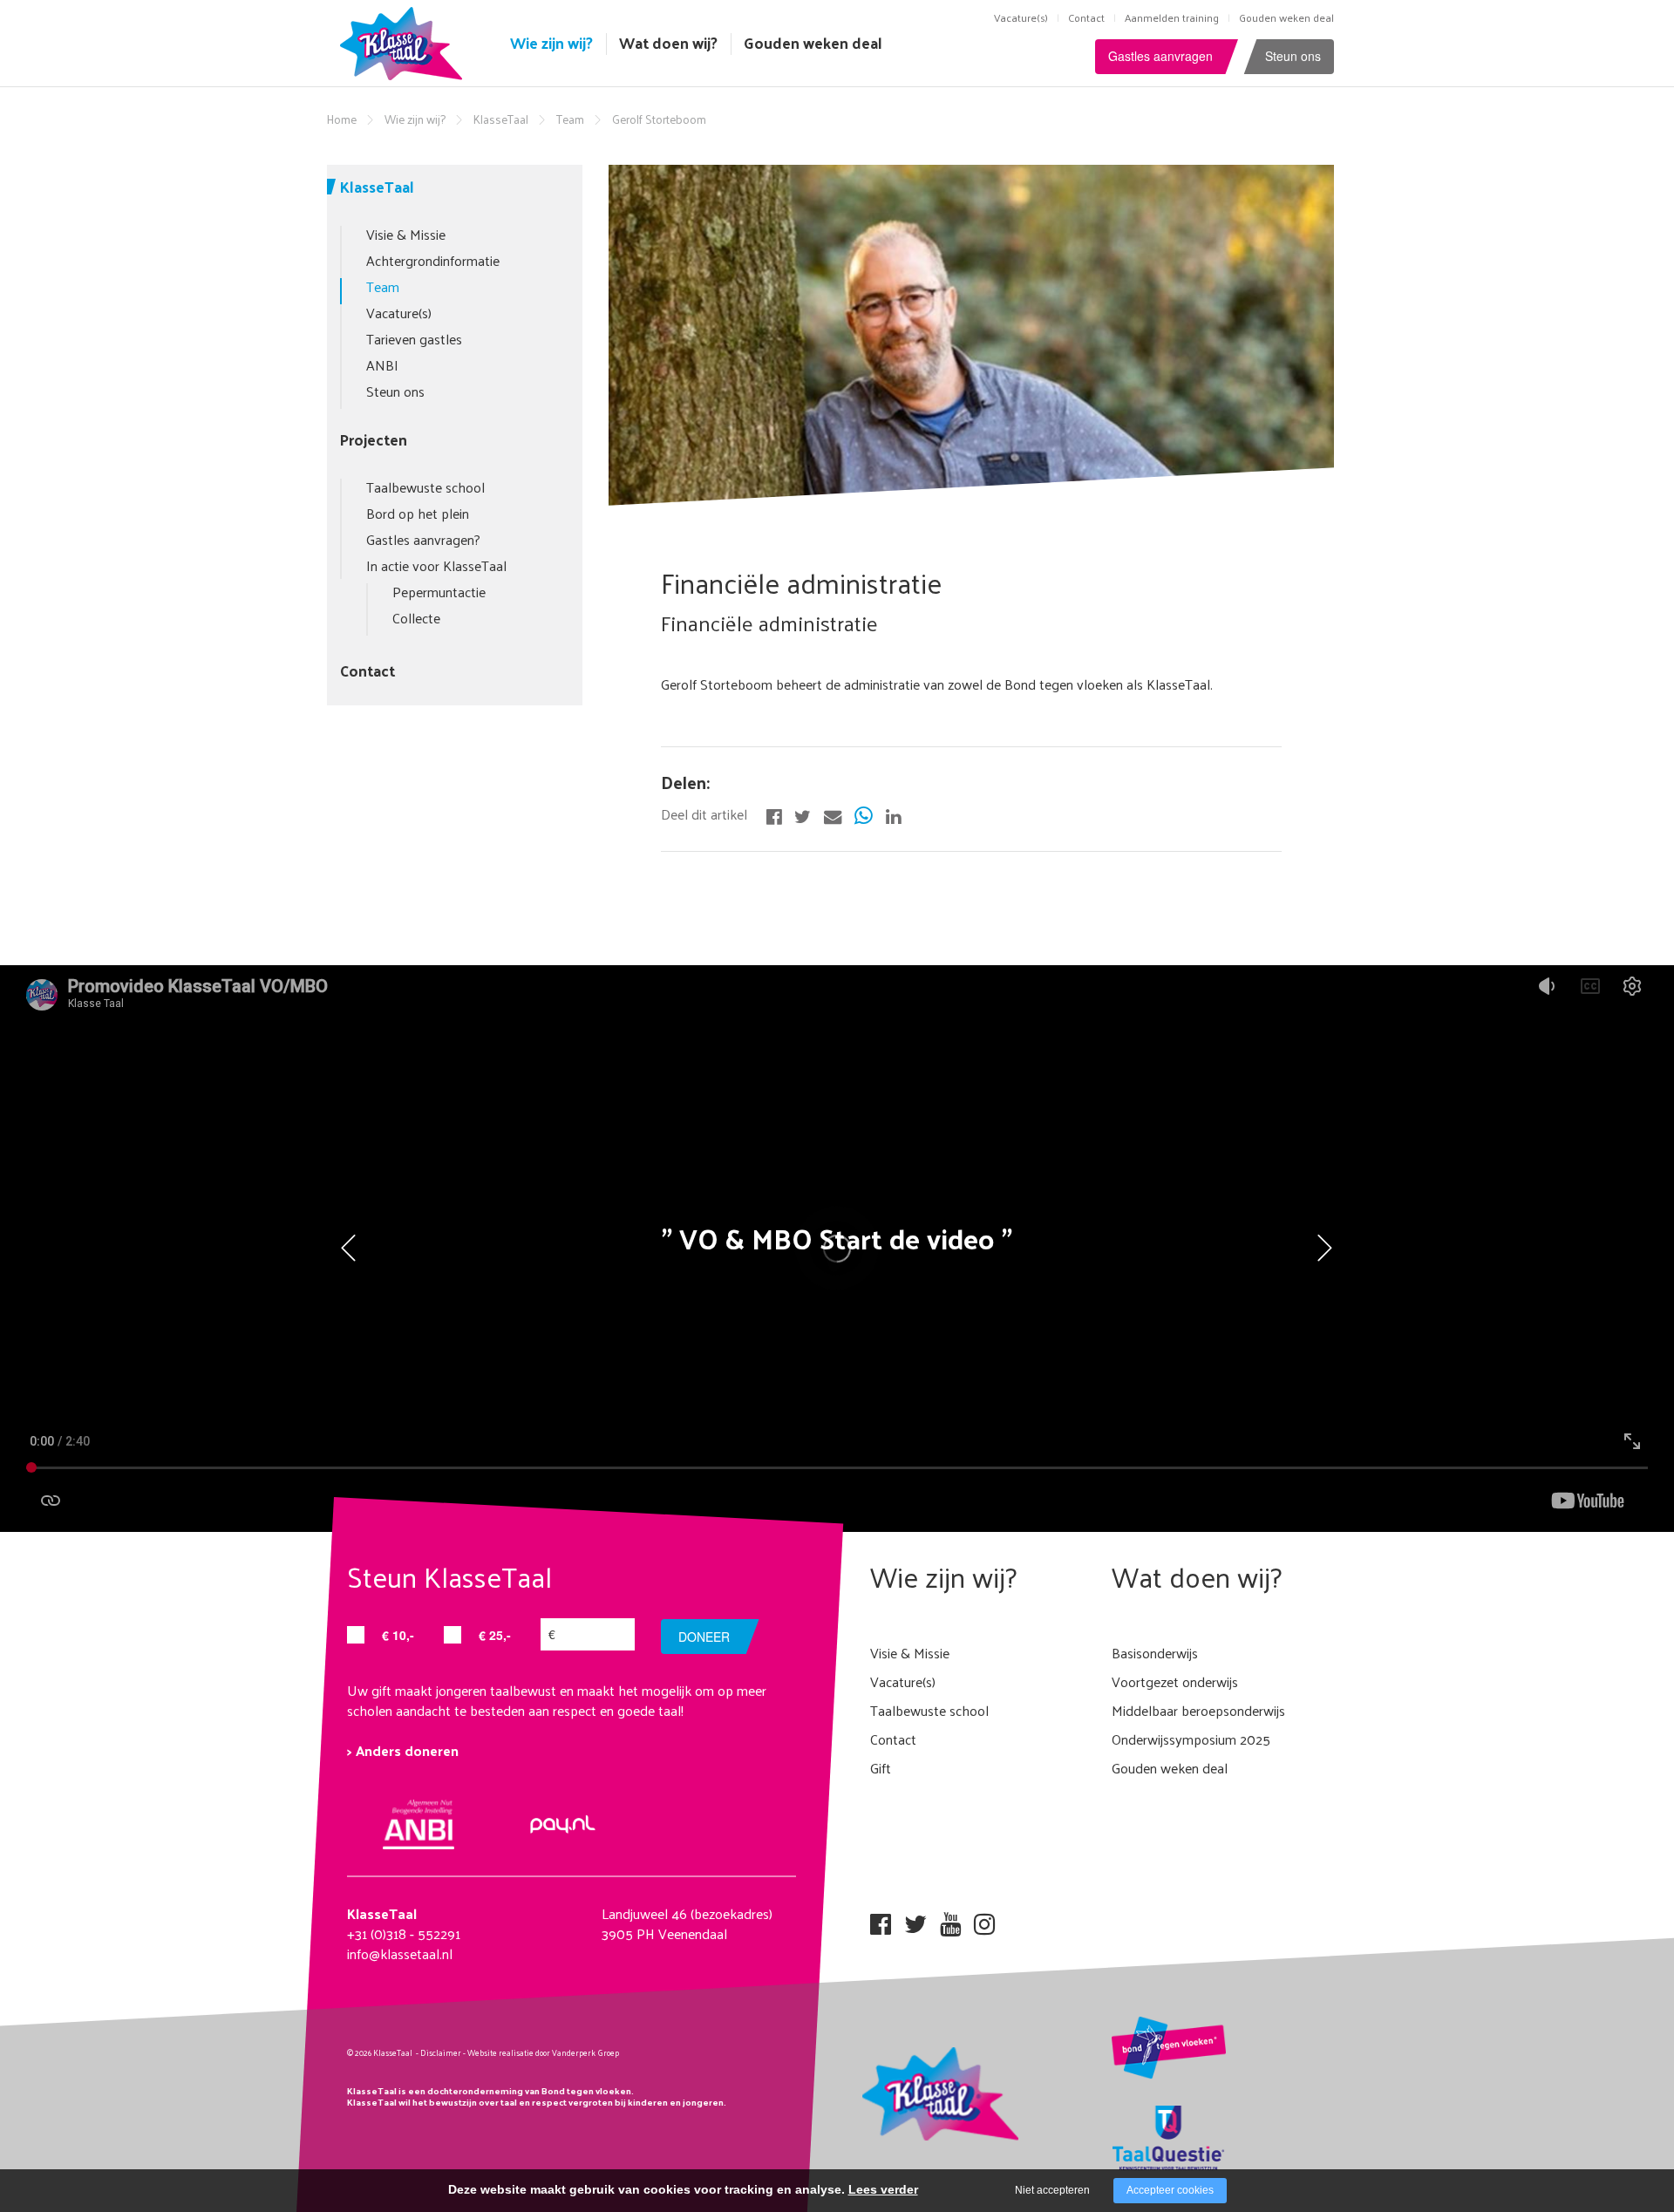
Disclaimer (441, 2052)
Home (342, 119)
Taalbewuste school (425, 487)
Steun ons (1293, 56)
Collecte (416, 618)
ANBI (382, 365)
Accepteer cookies (1170, 2190)
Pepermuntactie (439, 592)
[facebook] (881, 1919)
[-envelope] (833, 814)
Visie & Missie (406, 234)
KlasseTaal (501, 119)
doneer (704, 1637)
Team (570, 119)
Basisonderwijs (1155, 1653)
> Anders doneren (403, 1750)
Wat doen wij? (668, 43)
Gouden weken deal (1286, 17)
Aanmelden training (1172, 17)
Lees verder (883, 2189)
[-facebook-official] (774, 814)
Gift (881, 1768)
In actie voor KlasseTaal (436, 565)
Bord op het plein (418, 513)
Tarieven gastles (414, 339)
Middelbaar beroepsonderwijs (1198, 1710)
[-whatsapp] (864, 814)
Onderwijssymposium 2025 (1191, 1739)
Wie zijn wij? (551, 43)
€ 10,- (398, 1635)
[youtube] (950, 1919)
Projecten (374, 439)
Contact (1086, 17)
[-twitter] (803, 814)
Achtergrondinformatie (433, 260)
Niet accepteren (1052, 2190)
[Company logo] (405, 41)
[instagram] (984, 1919)
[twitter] (915, 1919)
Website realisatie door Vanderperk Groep (543, 2052)
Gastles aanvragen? (423, 539)
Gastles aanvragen (1160, 56)
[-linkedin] (893, 814)
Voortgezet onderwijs (1175, 1681)
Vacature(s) (1021, 17)
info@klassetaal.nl (400, 1953)
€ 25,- (495, 1635)
